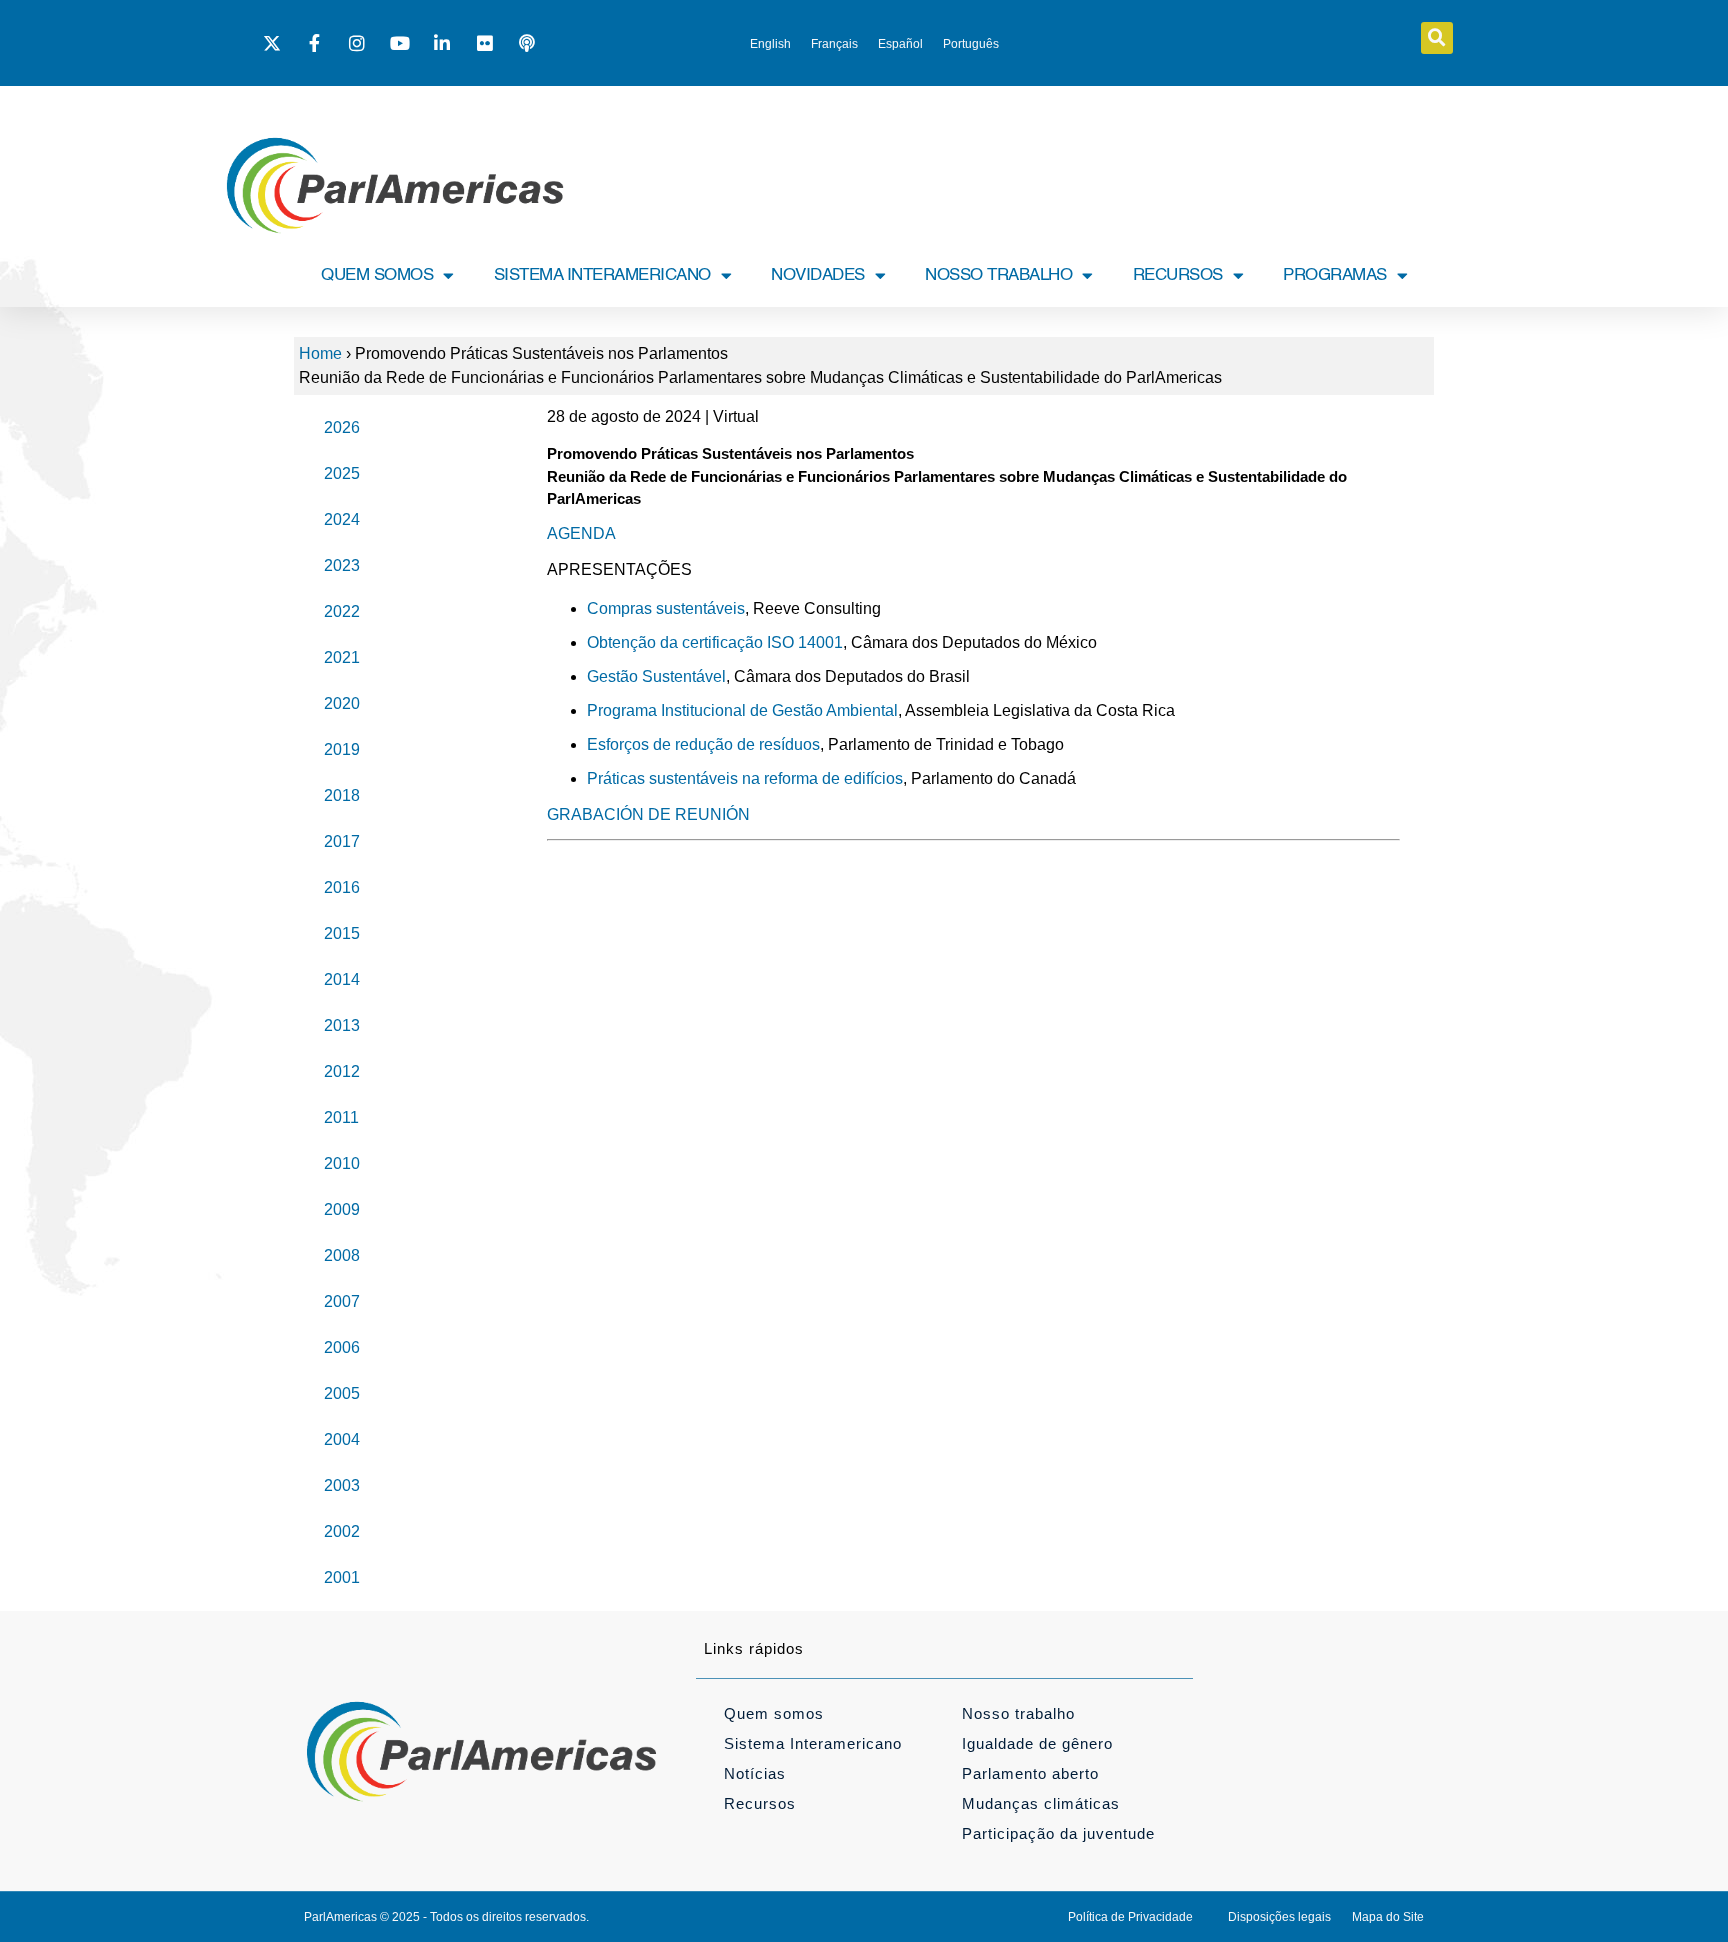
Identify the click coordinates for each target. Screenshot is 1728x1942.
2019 (342, 749)
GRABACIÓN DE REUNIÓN (648, 814)
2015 (342, 933)
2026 (342, 427)
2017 (342, 841)
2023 (342, 565)
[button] (1437, 38)
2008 (342, 1255)
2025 (342, 473)
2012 (342, 1071)
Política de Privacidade (1130, 1917)
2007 (342, 1301)
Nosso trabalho (1018, 1713)
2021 (342, 657)
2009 (342, 1209)
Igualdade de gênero (1037, 1743)
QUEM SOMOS (377, 275)
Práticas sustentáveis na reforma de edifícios (745, 778)
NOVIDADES (818, 275)
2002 (342, 1531)
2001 (342, 1577)
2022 (342, 611)
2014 (342, 979)
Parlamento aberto (1030, 1773)
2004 (342, 1439)
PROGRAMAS (1335, 275)
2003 (342, 1485)
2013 (342, 1025)
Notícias (755, 1773)
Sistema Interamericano (813, 1743)
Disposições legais (1279, 1917)
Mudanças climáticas (1041, 1803)
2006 (342, 1347)
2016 (342, 887)
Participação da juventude (1058, 1833)
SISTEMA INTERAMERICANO (602, 275)
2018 (342, 795)
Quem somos (774, 1713)
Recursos (760, 1803)
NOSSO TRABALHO (998, 275)
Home (320, 353)
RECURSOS (1178, 275)
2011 (341, 1117)
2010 (342, 1163)
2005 (342, 1393)
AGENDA (581, 533)
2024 (342, 519)
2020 (342, 703)
